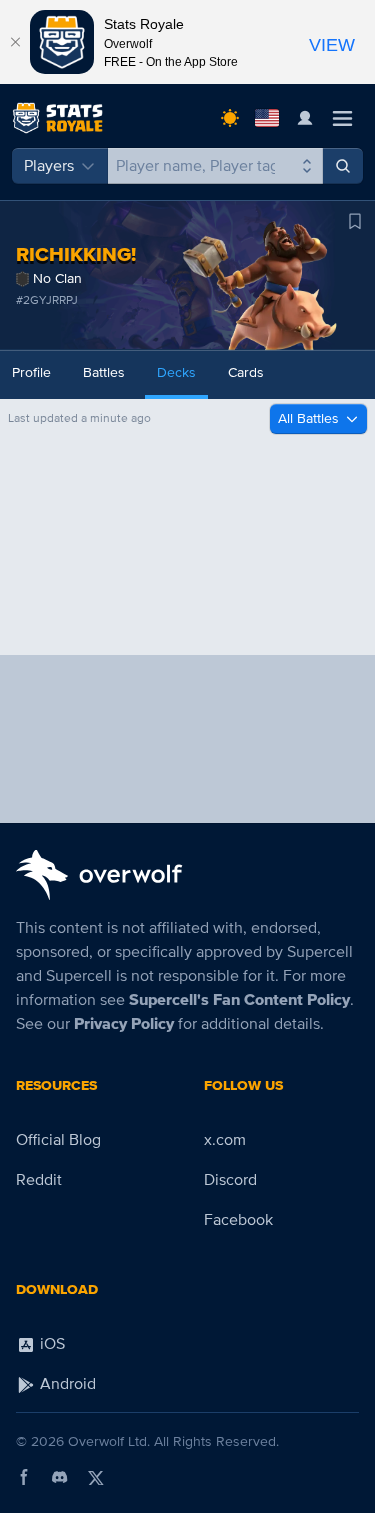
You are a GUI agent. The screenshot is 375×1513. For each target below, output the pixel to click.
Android (66, 1384)
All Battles (308, 418)
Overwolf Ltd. (109, 1441)
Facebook (238, 1220)
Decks (176, 372)
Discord (230, 1180)
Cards (246, 372)
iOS (50, 1344)
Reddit (39, 1180)
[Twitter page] (96, 1477)
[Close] (15, 42)
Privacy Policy (124, 1024)
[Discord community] (60, 1477)
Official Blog (58, 1140)
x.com (225, 1140)
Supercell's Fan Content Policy (239, 1000)
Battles (104, 372)
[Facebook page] (24, 1477)
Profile (31, 372)
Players (49, 166)
